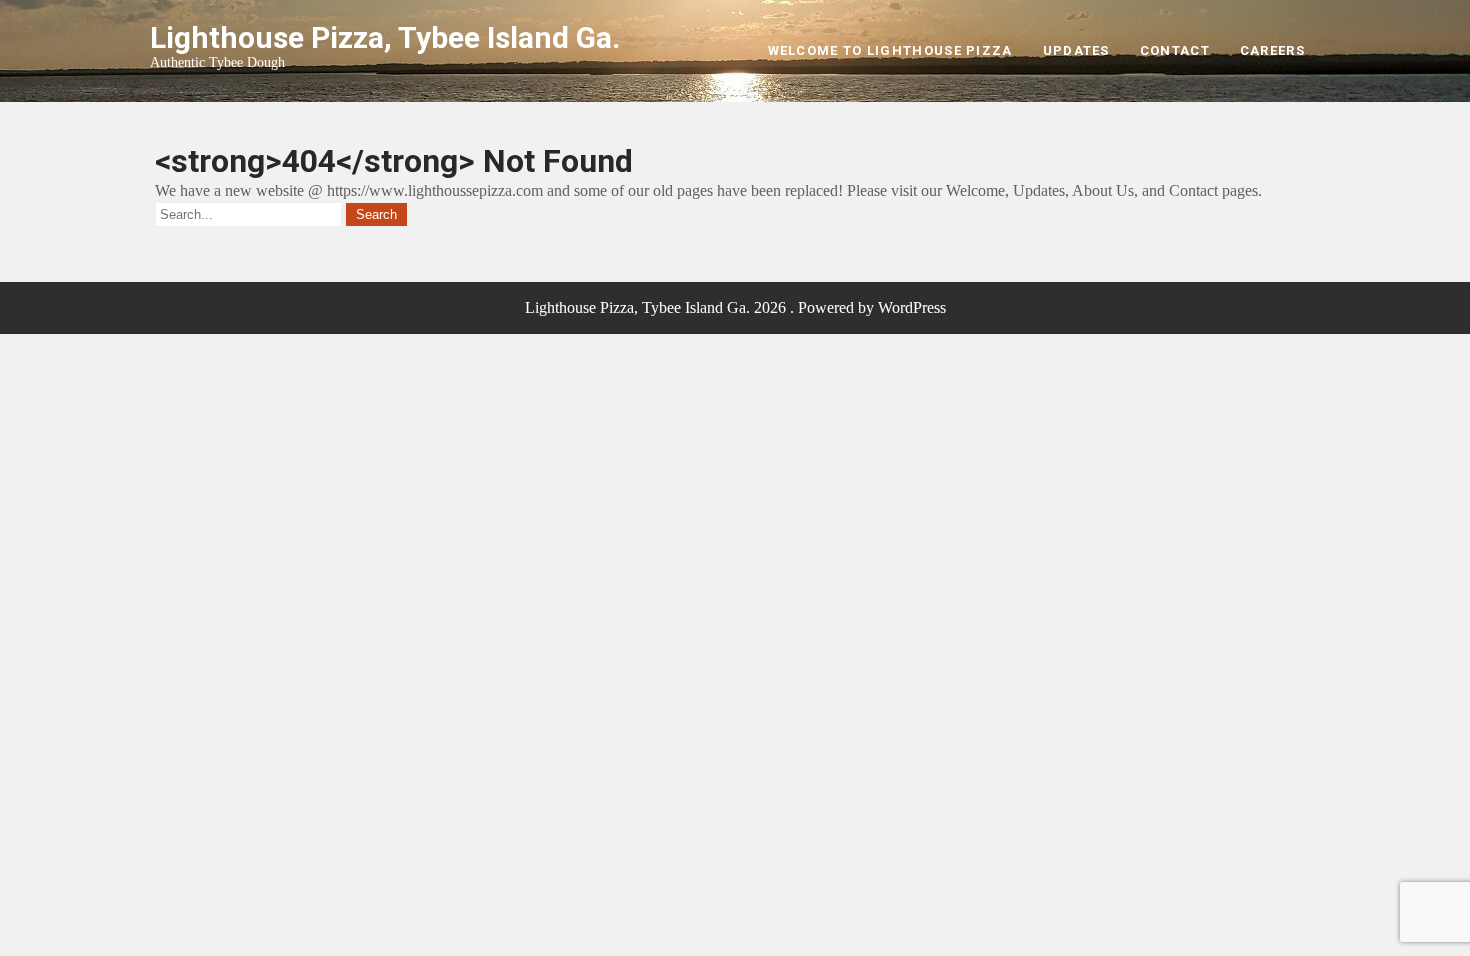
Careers (1272, 50)
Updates (1076, 50)
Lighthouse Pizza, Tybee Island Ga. (385, 37)
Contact (1175, 50)
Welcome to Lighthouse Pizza (890, 50)
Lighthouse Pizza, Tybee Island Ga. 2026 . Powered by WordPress (735, 307)
